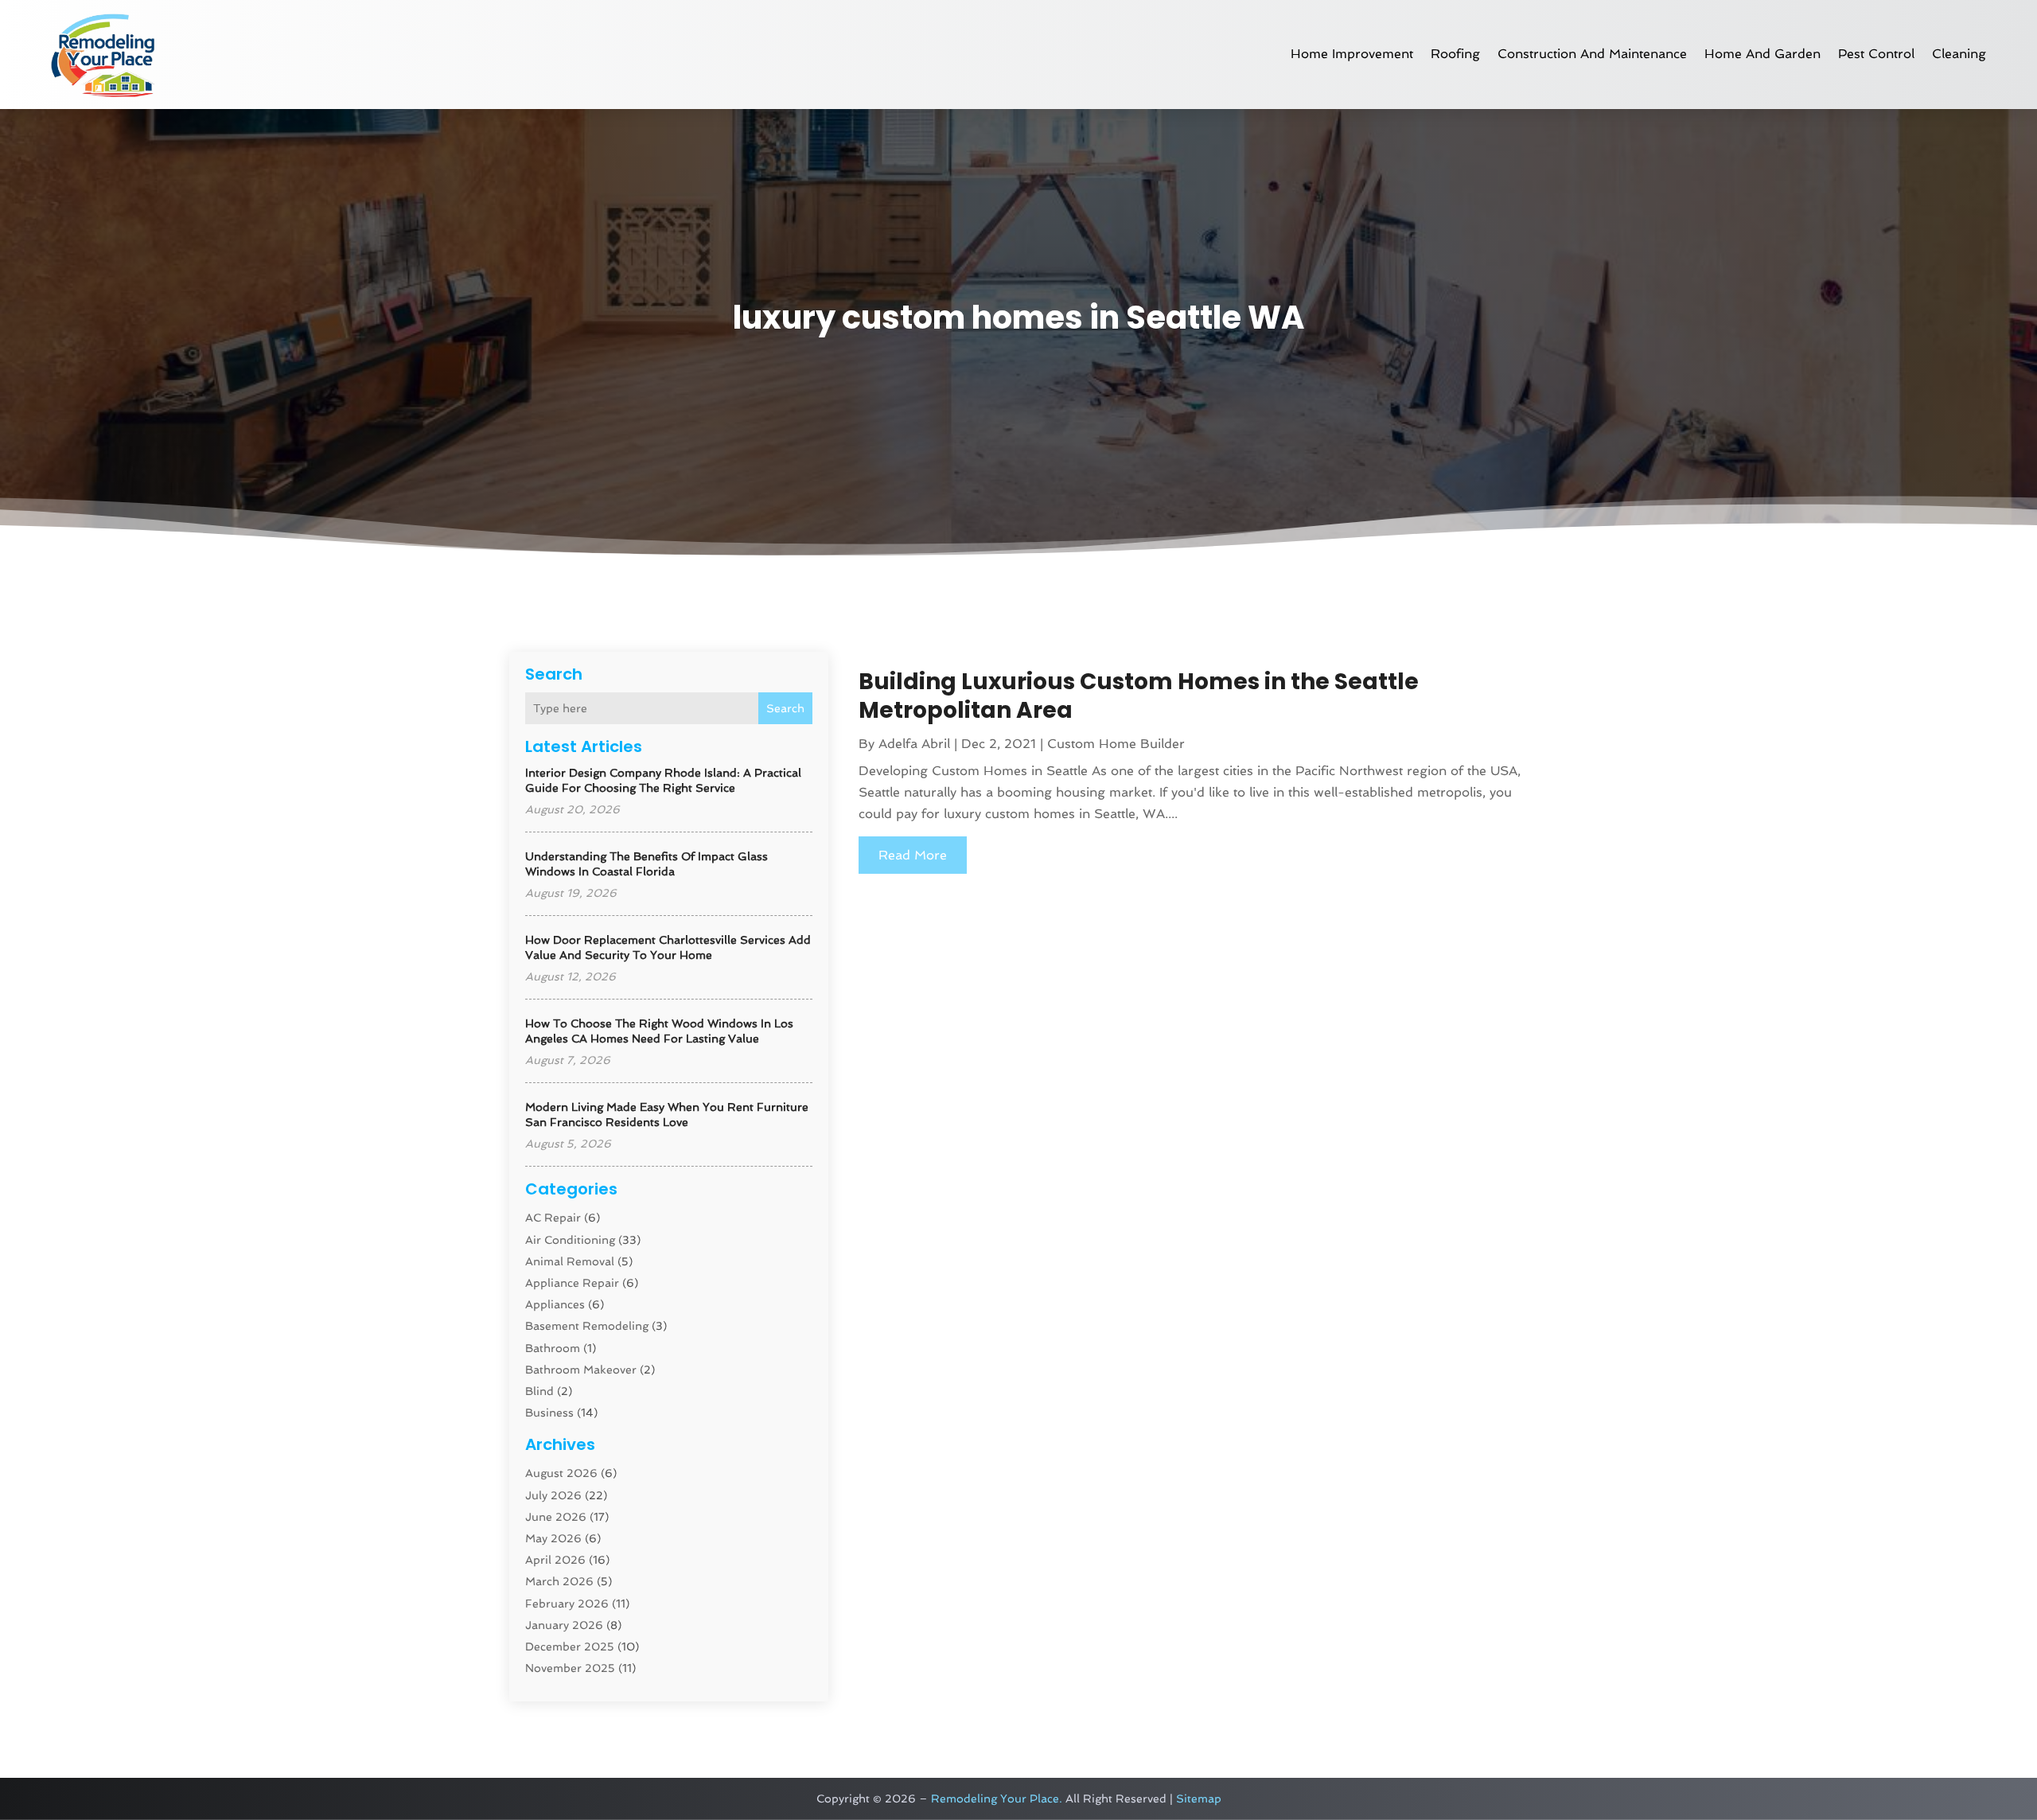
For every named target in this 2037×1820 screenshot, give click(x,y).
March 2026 (559, 1581)
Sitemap (1199, 1799)
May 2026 (553, 1538)
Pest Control (1876, 54)
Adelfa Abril (914, 744)
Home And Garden (1762, 54)
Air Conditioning (570, 1240)
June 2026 (556, 1517)
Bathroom (553, 1348)
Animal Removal (570, 1261)
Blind (539, 1391)
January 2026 (564, 1625)
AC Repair (553, 1218)
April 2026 (555, 1560)
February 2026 (567, 1604)
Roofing (1455, 54)
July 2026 (553, 1495)
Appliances (555, 1304)
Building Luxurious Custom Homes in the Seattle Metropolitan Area (1139, 696)
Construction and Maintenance (1592, 54)
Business (549, 1413)
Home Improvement (1352, 54)
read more (913, 855)
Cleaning (1959, 54)
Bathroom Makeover (581, 1370)
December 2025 (570, 1647)
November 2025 (570, 1668)
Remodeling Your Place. (997, 1799)
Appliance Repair (572, 1283)
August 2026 (561, 1473)
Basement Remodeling (587, 1326)
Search (785, 708)
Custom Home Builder (1116, 744)
